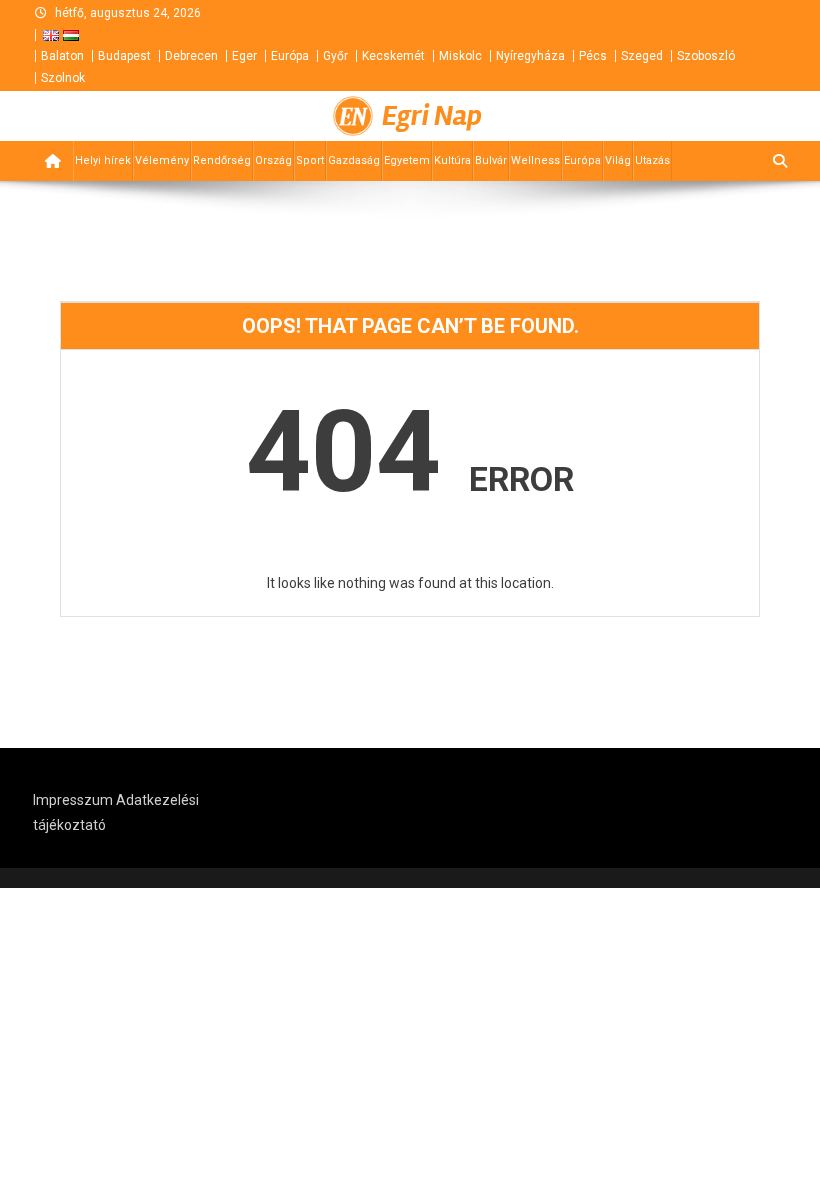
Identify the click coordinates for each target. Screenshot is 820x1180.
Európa (290, 56)
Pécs (593, 56)
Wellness (535, 160)
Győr (335, 56)
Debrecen (191, 56)
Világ (618, 160)
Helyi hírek (103, 160)
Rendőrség (222, 160)
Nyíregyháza (530, 56)
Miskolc (460, 56)
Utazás (652, 160)
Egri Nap (432, 116)
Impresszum (73, 800)
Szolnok (63, 78)
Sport (310, 160)
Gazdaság (354, 160)
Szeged (642, 56)
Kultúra (452, 160)
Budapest (124, 56)
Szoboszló (706, 56)
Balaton (62, 56)
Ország (273, 160)
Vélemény (162, 160)
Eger (244, 56)
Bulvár (491, 160)
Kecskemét (393, 56)
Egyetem (407, 160)
